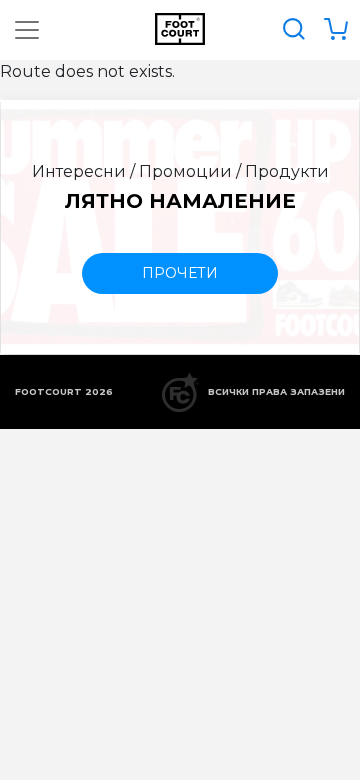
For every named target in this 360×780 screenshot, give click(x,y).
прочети (180, 273)
